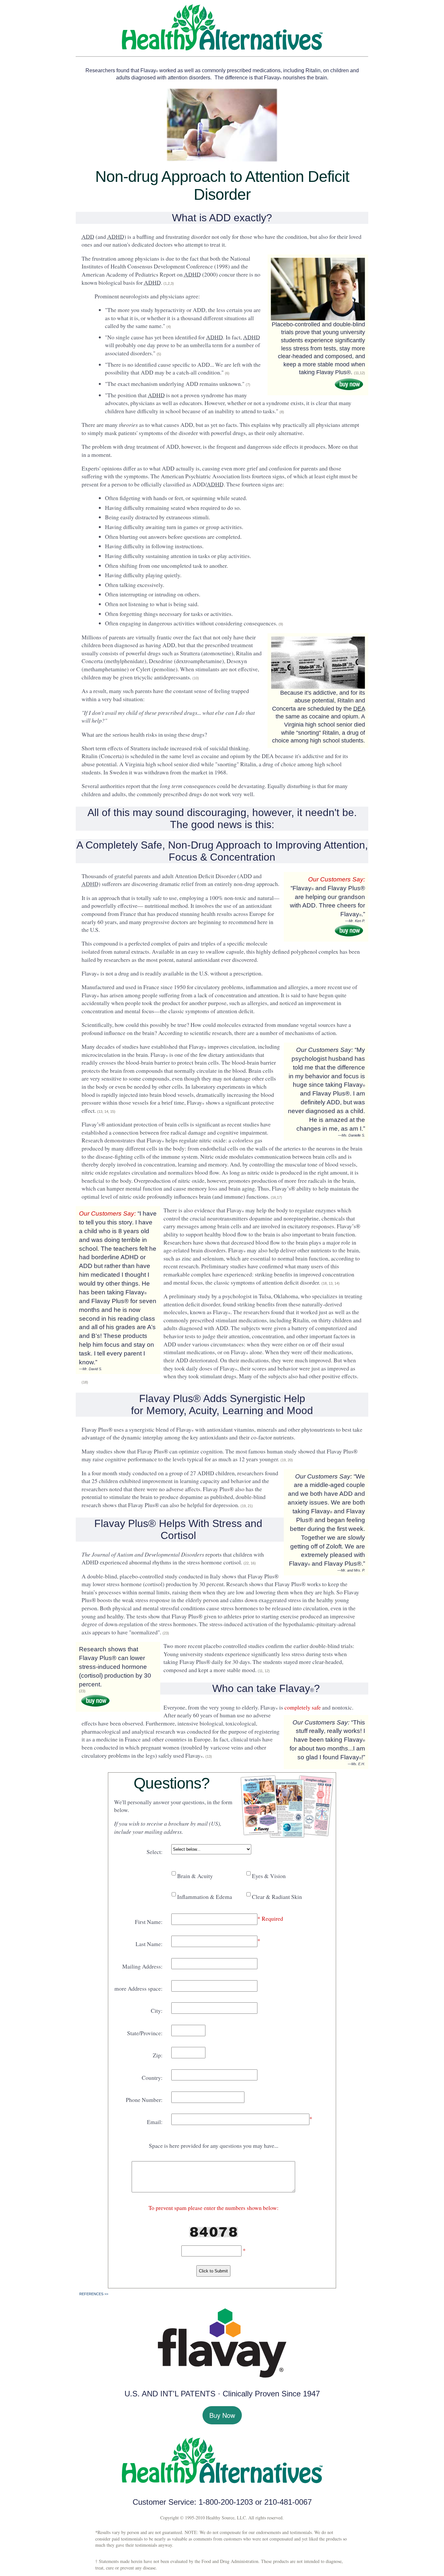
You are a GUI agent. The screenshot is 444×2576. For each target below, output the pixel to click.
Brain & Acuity (194, 1876)
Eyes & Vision (268, 1876)
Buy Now (222, 2415)
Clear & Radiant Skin (276, 1897)
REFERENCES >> (94, 2294)
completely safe (303, 1707)
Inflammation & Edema (204, 1897)
